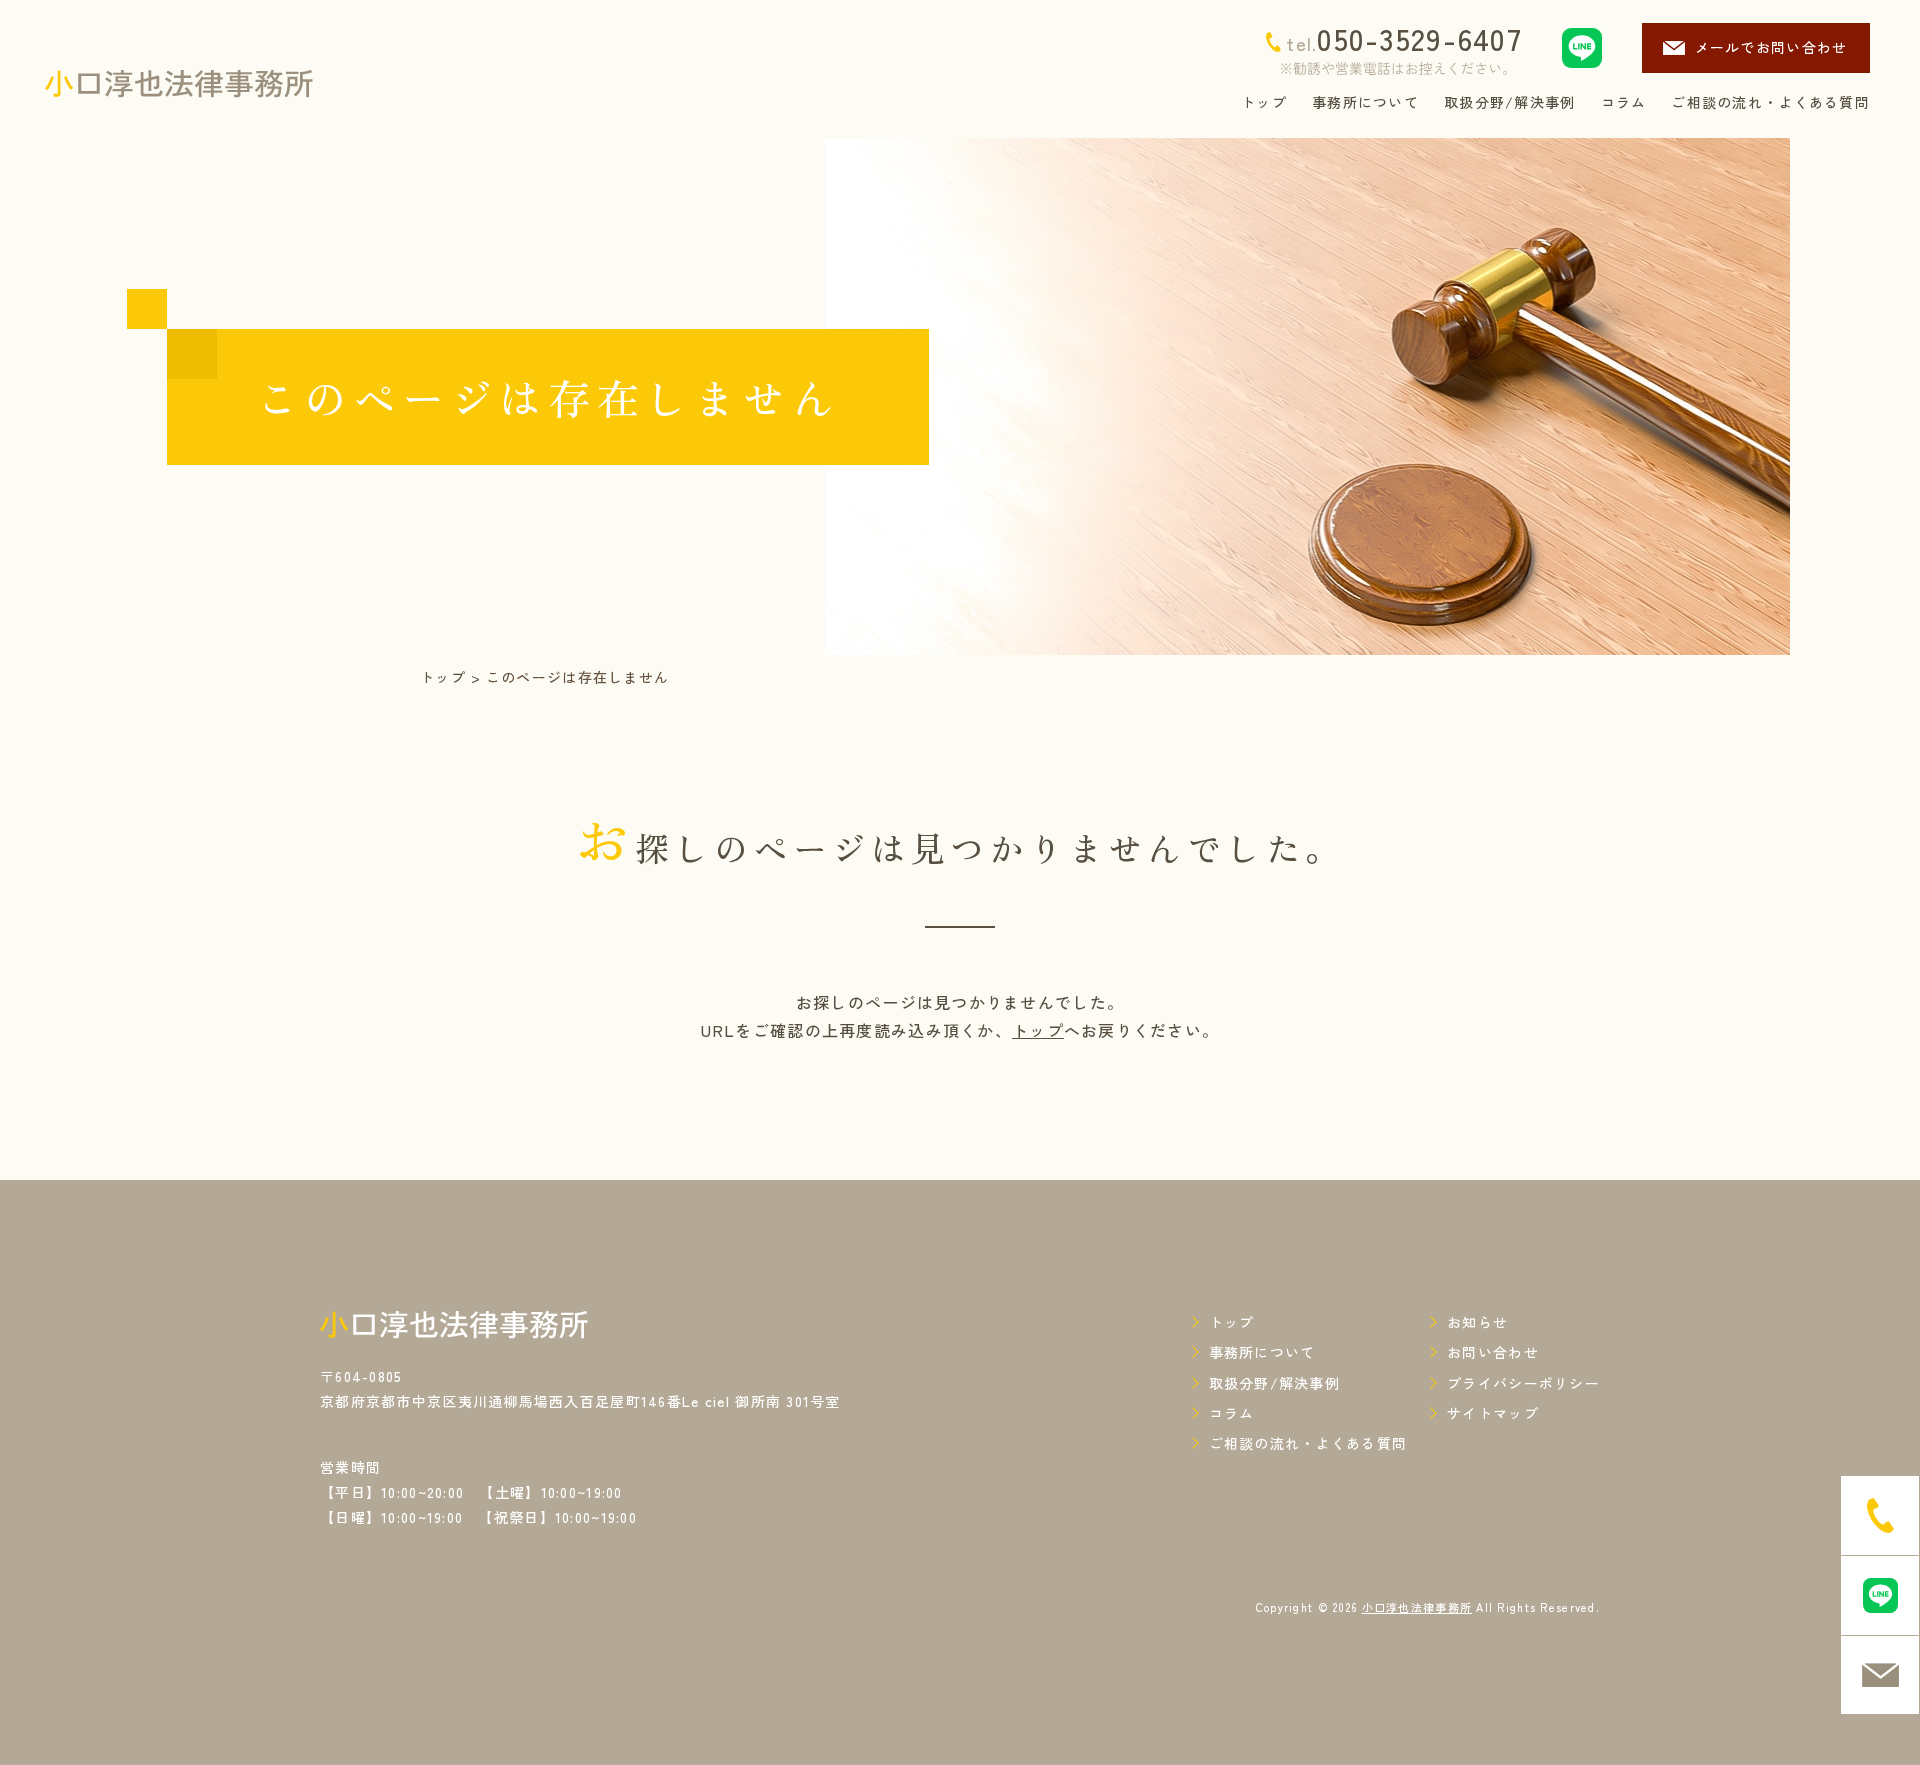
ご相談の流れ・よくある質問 (1308, 1443)
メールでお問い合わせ (1771, 47)
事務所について (1262, 1352)
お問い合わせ (1493, 1352)
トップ (443, 677)
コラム (1232, 1413)
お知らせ (1477, 1322)
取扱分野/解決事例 (1275, 1383)
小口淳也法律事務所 (1417, 1607)
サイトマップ (1493, 1413)
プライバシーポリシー (1523, 1383)
